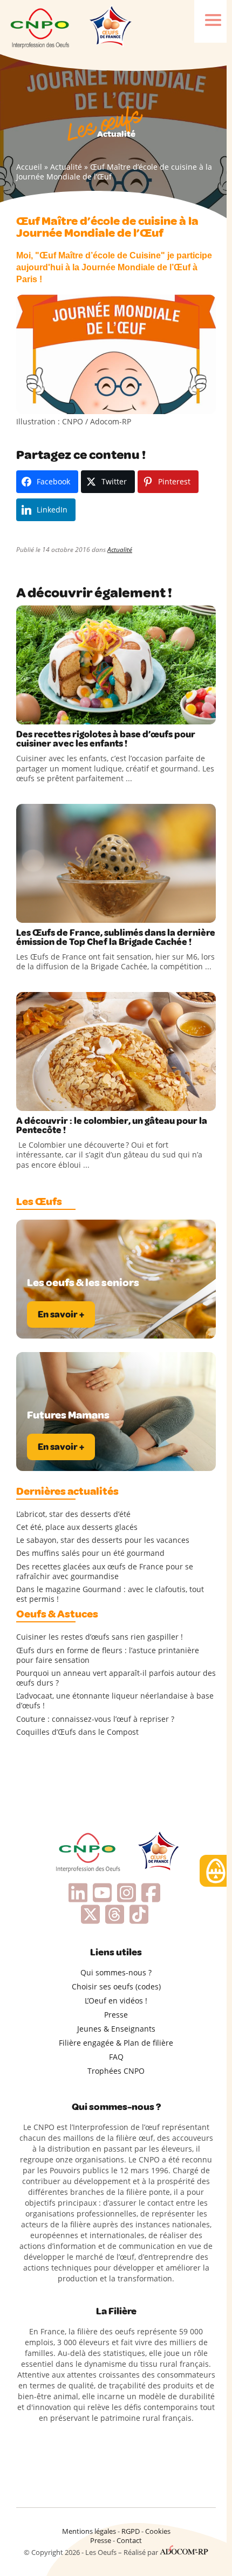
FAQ (116, 2057)
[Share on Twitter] (48, 714)
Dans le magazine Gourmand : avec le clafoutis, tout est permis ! (110, 1594)
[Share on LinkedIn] (70, 714)
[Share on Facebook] (26, 714)
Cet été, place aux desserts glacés (77, 1527)
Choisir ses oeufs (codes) (116, 1986)
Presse (116, 2015)
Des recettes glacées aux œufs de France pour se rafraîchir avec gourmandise (105, 1572)
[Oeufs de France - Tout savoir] (110, 27)
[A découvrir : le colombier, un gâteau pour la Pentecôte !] (116, 1051)
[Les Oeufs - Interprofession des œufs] (40, 27)
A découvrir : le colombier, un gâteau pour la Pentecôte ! (112, 1126)
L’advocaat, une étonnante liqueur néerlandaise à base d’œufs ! (115, 1701)
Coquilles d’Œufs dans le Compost (77, 1732)
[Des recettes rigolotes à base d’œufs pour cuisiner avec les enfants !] (116, 665)
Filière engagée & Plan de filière (116, 2043)
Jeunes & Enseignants (116, 2029)
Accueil (29, 167)
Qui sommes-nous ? (116, 1972)
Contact (129, 2540)
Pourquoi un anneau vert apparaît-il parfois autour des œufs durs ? (116, 1678)
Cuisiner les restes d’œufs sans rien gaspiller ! (100, 1637)
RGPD (131, 2531)
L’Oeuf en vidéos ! (116, 2001)
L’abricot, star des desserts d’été (73, 1514)
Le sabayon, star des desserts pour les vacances (103, 1540)
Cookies (158, 2531)
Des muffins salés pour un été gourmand (90, 1553)
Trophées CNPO (116, 2071)
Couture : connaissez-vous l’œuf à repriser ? (95, 1719)
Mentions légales (89, 2531)
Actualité (66, 167)
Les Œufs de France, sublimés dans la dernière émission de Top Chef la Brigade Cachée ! (116, 937)
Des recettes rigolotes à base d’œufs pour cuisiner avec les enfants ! (106, 739)
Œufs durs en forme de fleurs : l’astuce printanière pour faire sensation (108, 1655)
